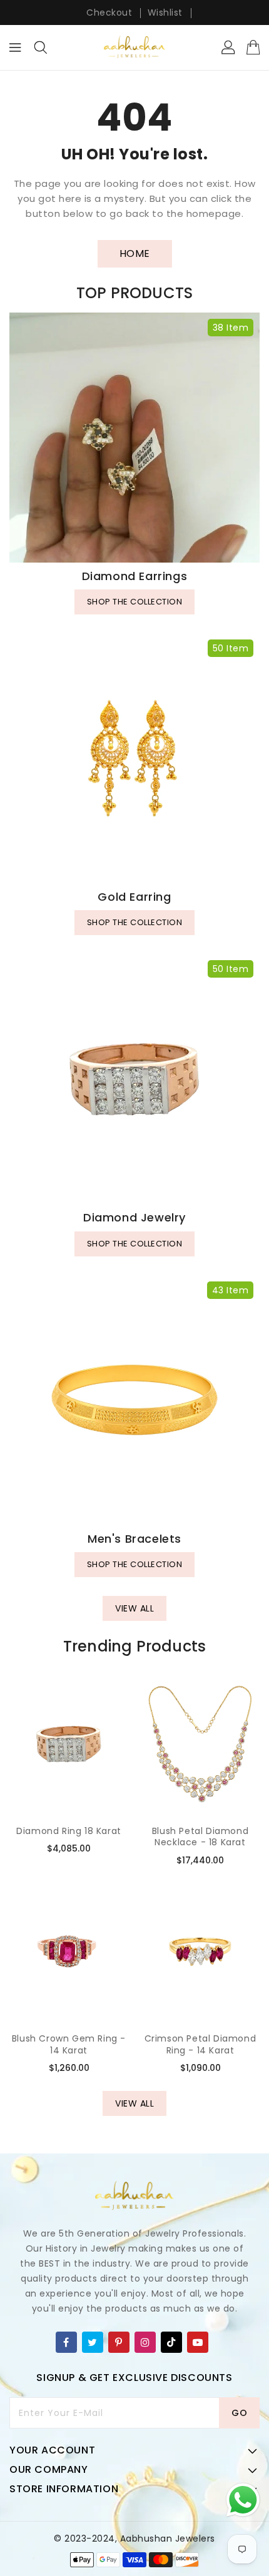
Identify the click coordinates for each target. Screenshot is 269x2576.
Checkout (109, 13)
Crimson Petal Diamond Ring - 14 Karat (200, 2044)
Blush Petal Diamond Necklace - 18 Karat (200, 1837)
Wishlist (165, 13)
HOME (135, 253)
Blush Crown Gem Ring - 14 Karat (69, 2044)
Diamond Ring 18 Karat (69, 1831)
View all (134, 1608)
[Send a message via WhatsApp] (243, 2500)
